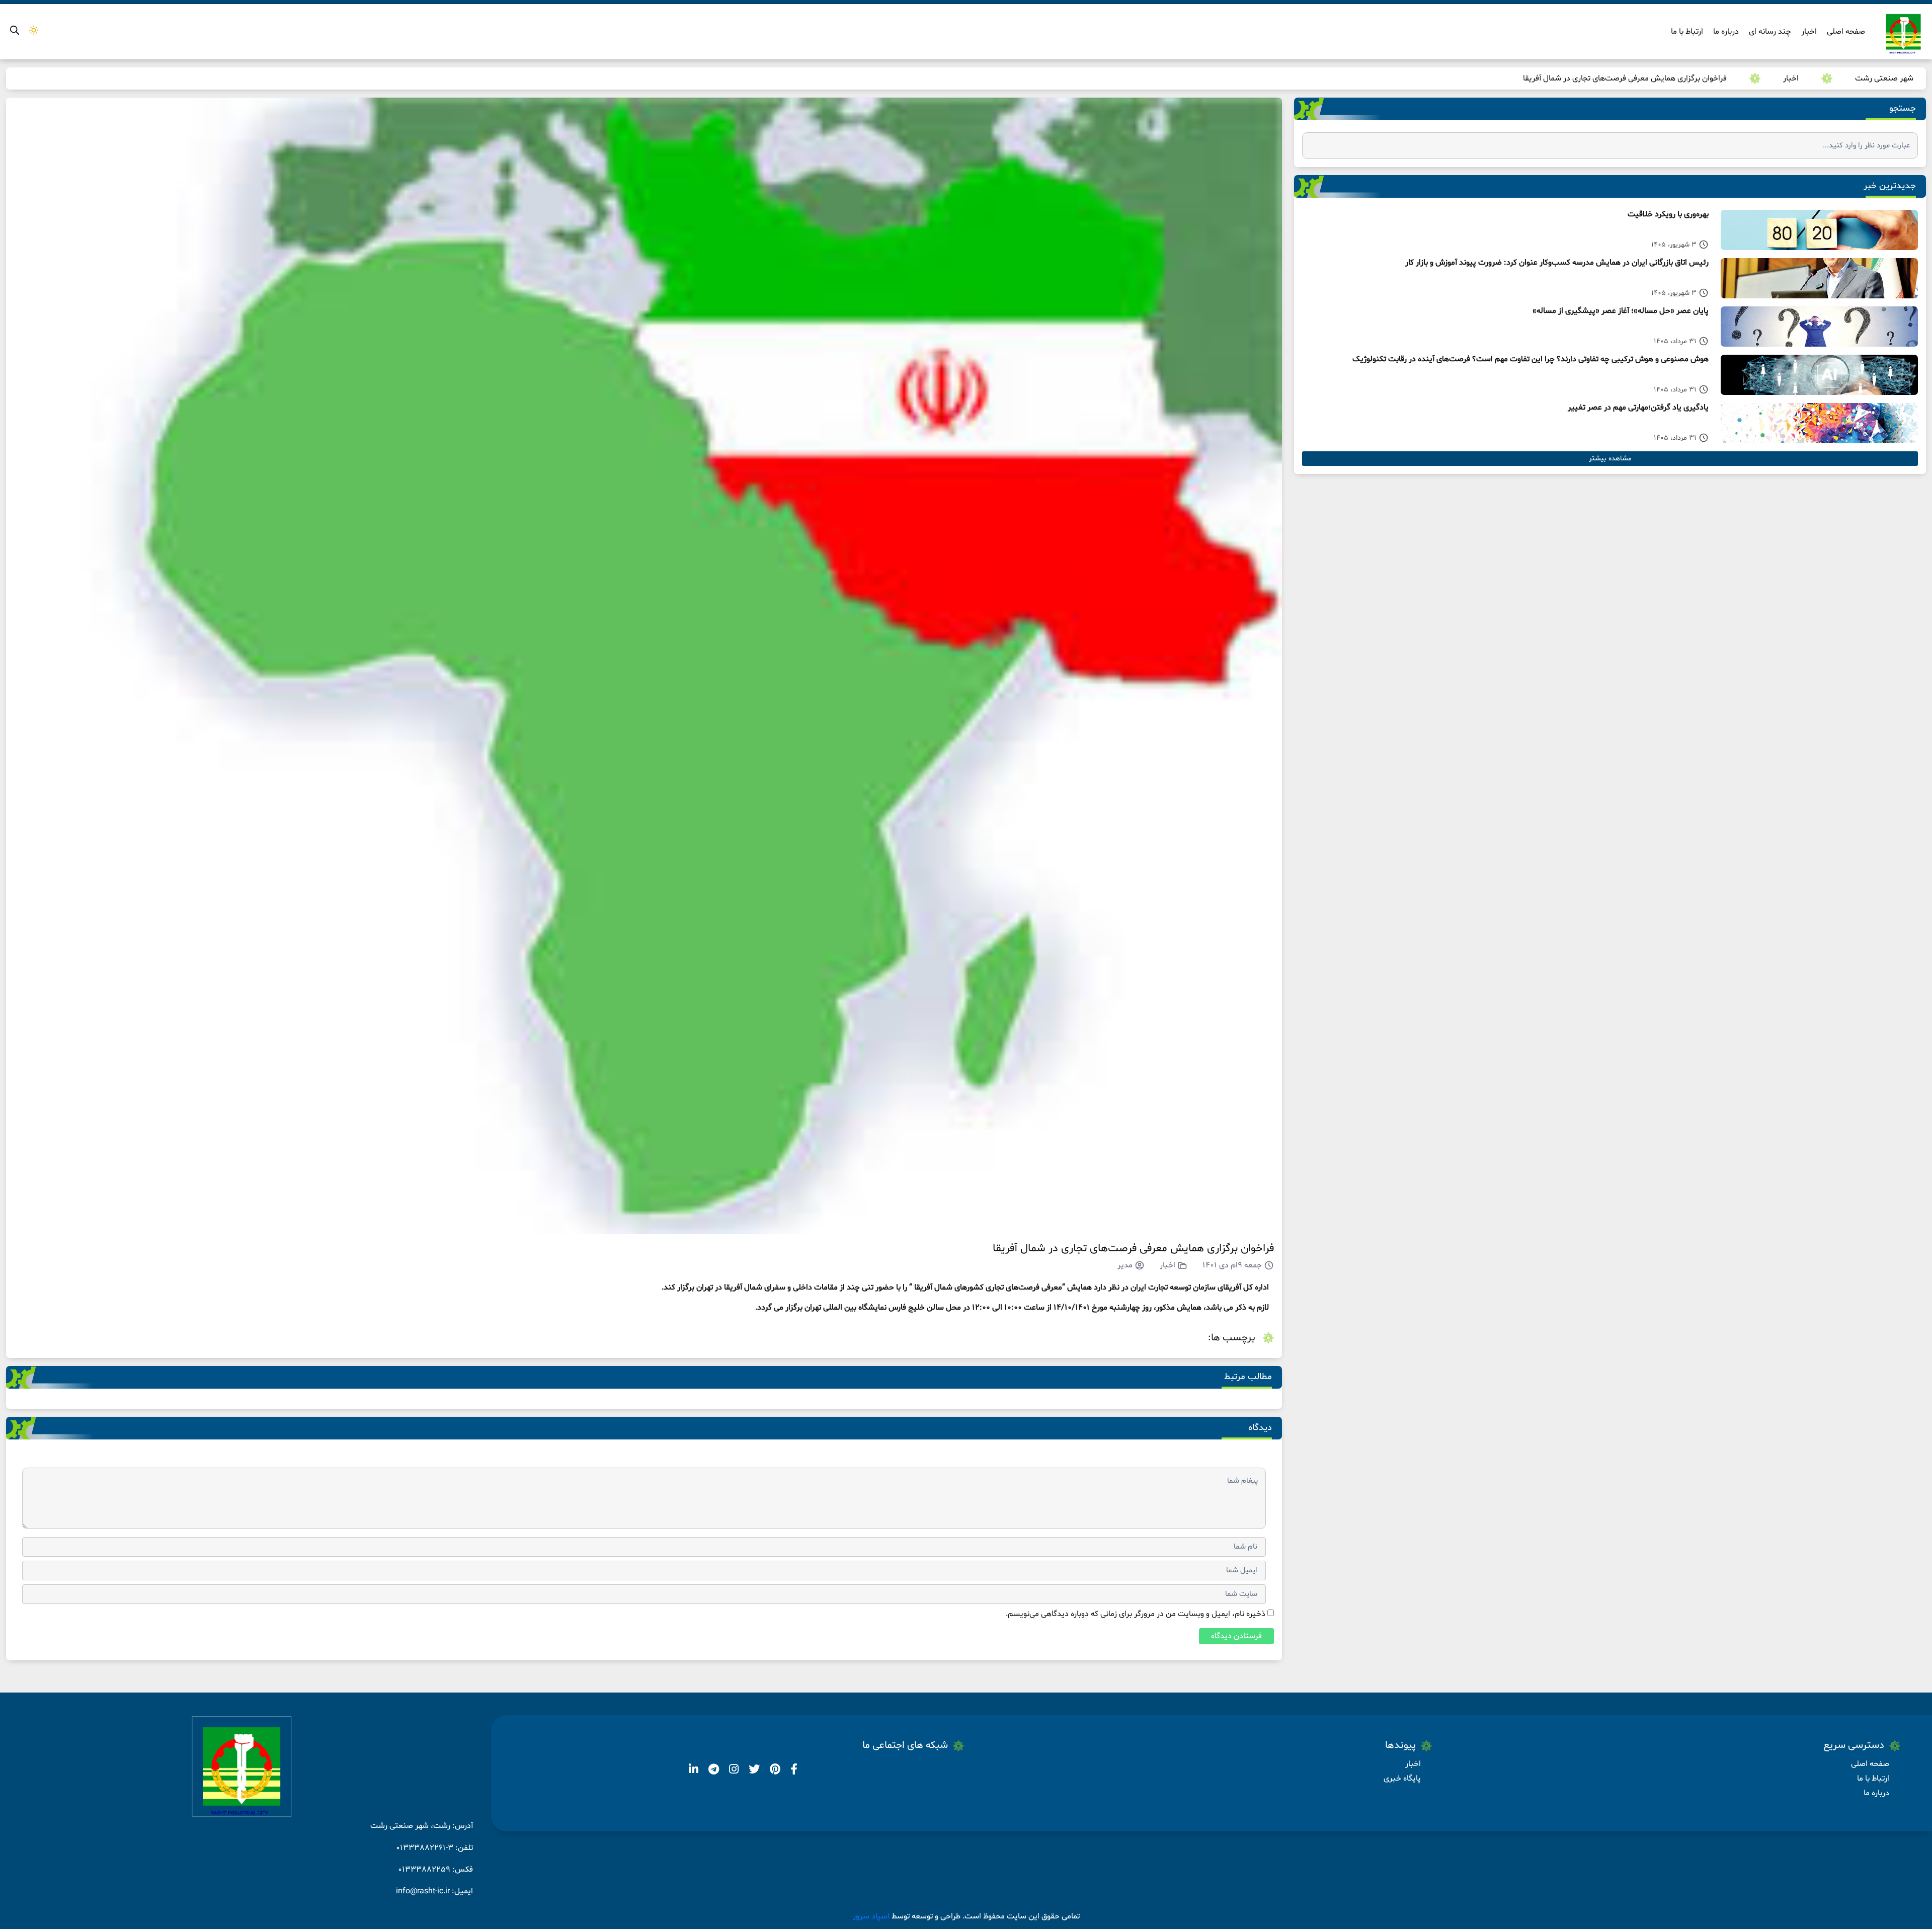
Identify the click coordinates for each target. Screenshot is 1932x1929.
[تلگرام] (713, 1771)
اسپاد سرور (872, 1916)
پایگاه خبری (1402, 1779)
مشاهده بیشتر (1610, 459)
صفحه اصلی (1846, 32)
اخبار (1809, 32)
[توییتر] (753, 1771)
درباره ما (1726, 32)
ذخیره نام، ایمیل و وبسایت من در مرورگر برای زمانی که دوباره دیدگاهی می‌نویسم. (1136, 1614)
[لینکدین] (694, 1771)
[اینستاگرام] (733, 1771)
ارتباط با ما (1687, 32)
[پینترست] (774, 1771)
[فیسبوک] (793, 1771)
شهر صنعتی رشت (1884, 78)
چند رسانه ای (1770, 32)
